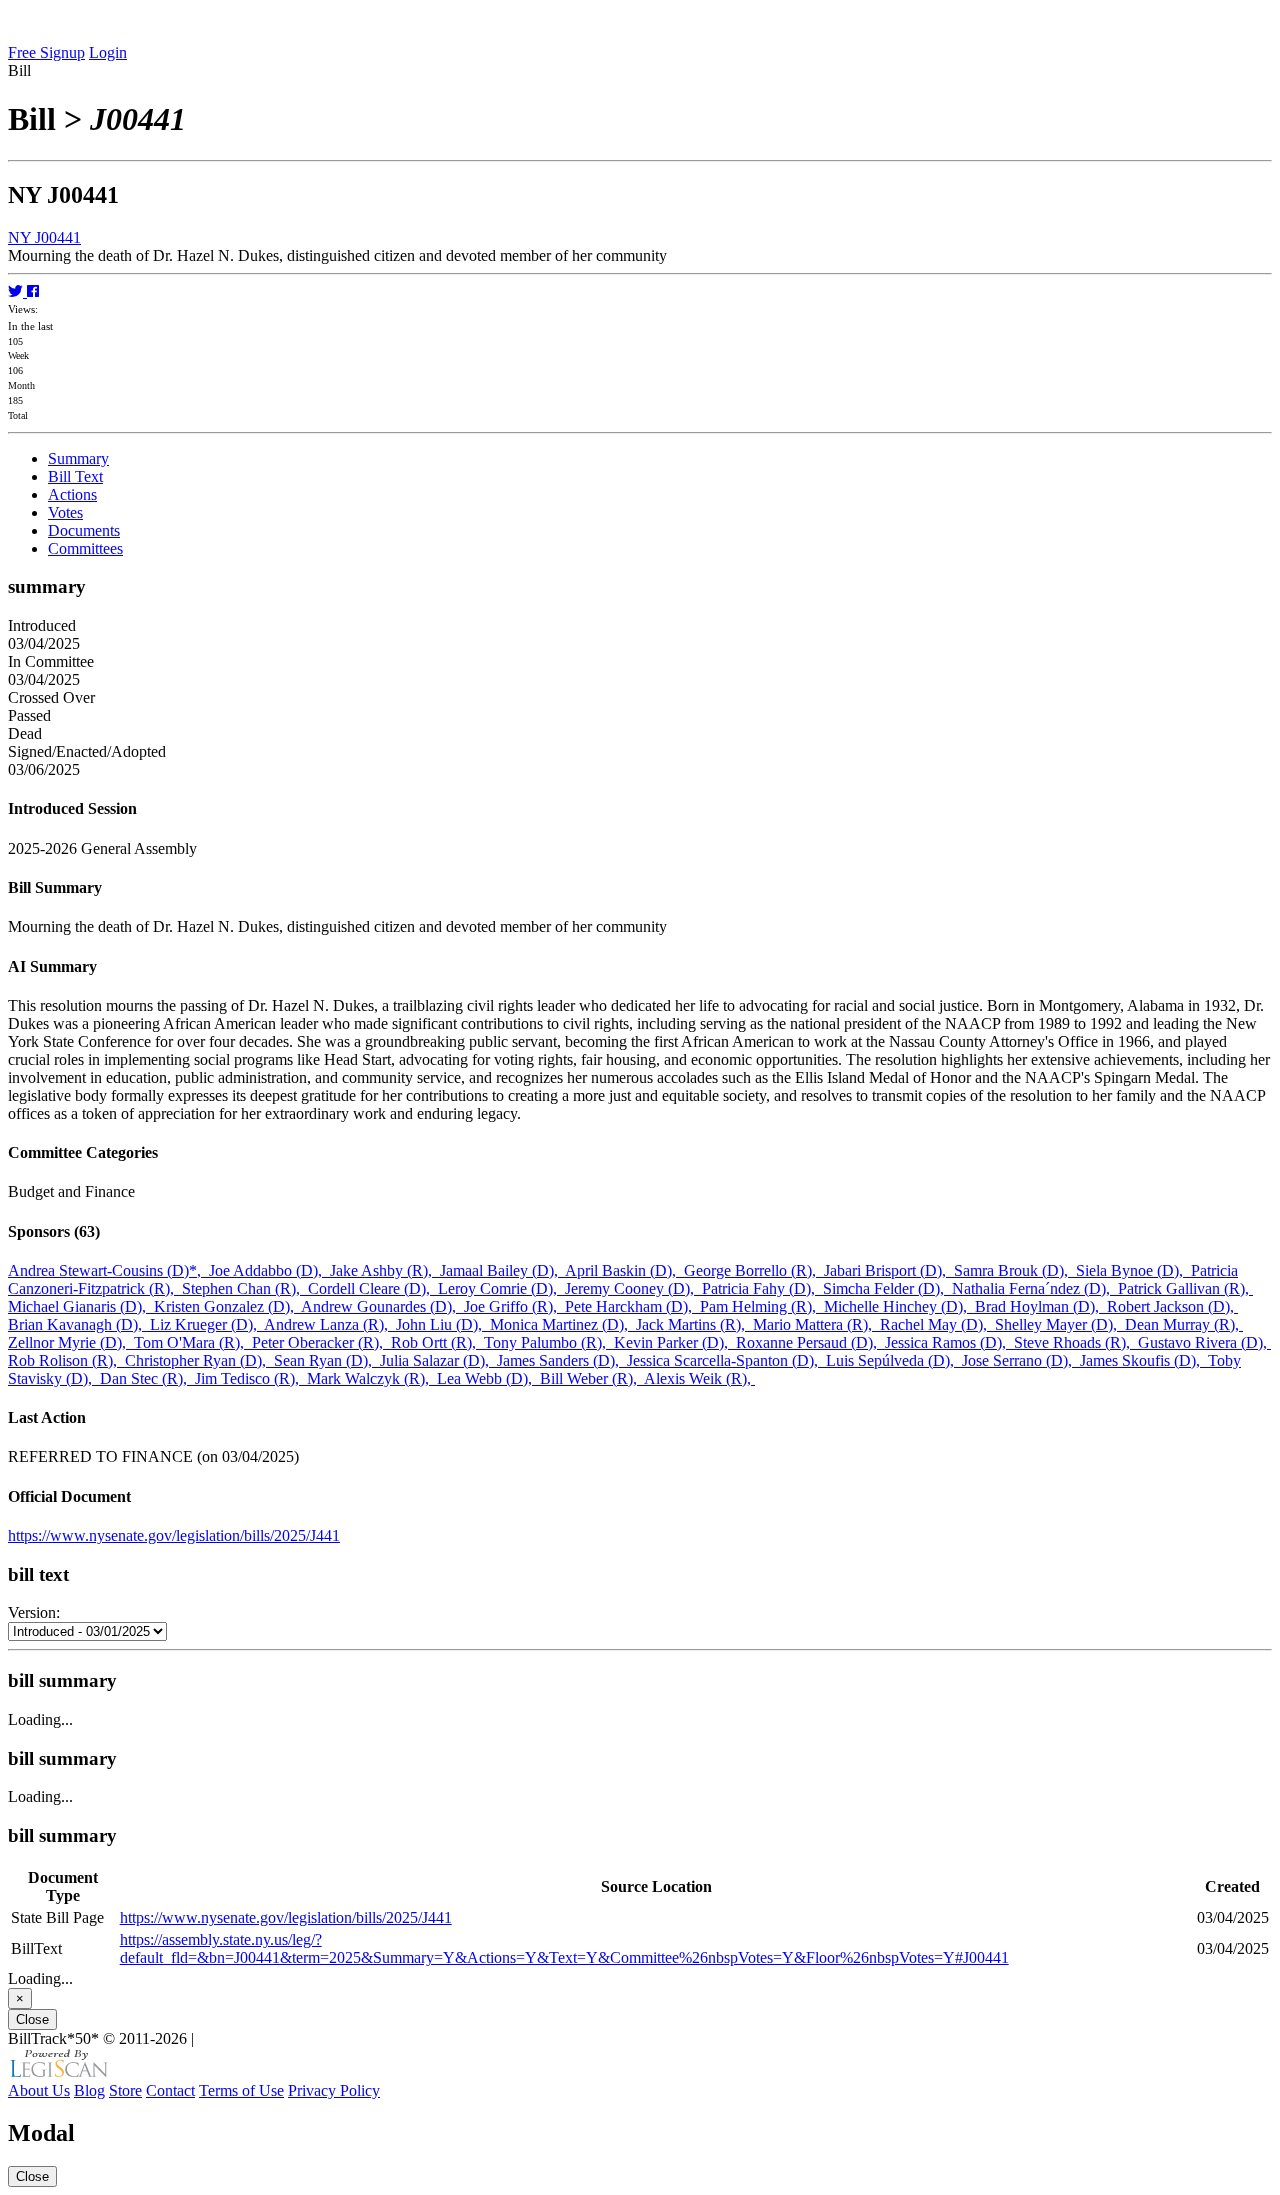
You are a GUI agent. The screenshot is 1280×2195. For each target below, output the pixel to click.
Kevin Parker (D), (675, 1342)
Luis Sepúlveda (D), (894, 1360)
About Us (39, 2090)
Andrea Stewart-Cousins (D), (108, 1270)
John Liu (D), (443, 1324)
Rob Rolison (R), (66, 1360)
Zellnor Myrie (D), (71, 1342)
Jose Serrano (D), (1021, 1360)
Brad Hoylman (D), (1041, 1306)
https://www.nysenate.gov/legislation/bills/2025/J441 (174, 1535)
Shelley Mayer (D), (1060, 1324)
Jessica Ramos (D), (949, 1342)
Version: (34, 1612)
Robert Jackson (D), (1172, 1306)
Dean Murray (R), (1184, 1324)
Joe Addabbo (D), (269, 1270)
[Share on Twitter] (17, 291)
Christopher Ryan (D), (199, 1360)
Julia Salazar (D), (438, 1360)
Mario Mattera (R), (816, 1324)
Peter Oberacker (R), (321, 1342)
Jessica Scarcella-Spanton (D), (726, 1360)
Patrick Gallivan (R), (1185, 1288)
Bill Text (75, 476)
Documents (84, 530)
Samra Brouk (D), (1015, 1270)
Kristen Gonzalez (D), (227, 1306)
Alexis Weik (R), (699, 1378)
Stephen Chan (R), (245, 1288)
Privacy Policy (334, 2090)
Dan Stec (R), (147, 1378)
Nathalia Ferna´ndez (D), (1035, 1288)
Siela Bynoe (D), (1133, 1270)
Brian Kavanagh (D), (79, 1324)
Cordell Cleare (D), (373, 1288)
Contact (170, 2090)
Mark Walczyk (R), (372, 1378)
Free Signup (46, 52)
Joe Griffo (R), (514, 1306)
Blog (89, 2090)
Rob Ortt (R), (437, 1342)
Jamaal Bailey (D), (502, 1270)
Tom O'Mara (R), (193, 1342)
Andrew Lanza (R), (330, 1324)
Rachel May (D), (937, 1324)
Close (32, 2019)
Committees (85, 548)
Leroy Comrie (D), (501, 1288)
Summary (78, 458)
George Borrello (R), (754, 1270)
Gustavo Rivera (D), (1204, 1342)
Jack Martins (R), (694, 1324)
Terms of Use (241, 2090)
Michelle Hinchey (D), (899, 1306)
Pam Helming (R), (762, 1306)
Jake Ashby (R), (385, 1270)
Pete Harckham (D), (632, 1306)
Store (125, 2090)
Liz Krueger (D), (207, 1324)
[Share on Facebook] (33, 291)
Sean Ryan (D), (327, 1360)
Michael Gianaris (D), (81, 1306)
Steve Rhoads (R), (1076, 1342)
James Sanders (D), (562, 1360)
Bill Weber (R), (592, 1378)
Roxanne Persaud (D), (810, 1342)
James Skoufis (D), (1144, 1360)
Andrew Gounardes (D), (382, 1306)
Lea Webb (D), (488, 1378)
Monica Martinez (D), (563, 1324)
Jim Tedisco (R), (251, 1378)
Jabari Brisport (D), (889, 1270)
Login (108, 52)
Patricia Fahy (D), (762, 1288)
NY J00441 (44, 237)
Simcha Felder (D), (887, 1288)
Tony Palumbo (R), (549, 1342)
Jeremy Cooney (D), (633, 1288)
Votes (65, 512)
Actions (72, 494)
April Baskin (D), (624, 1270)
